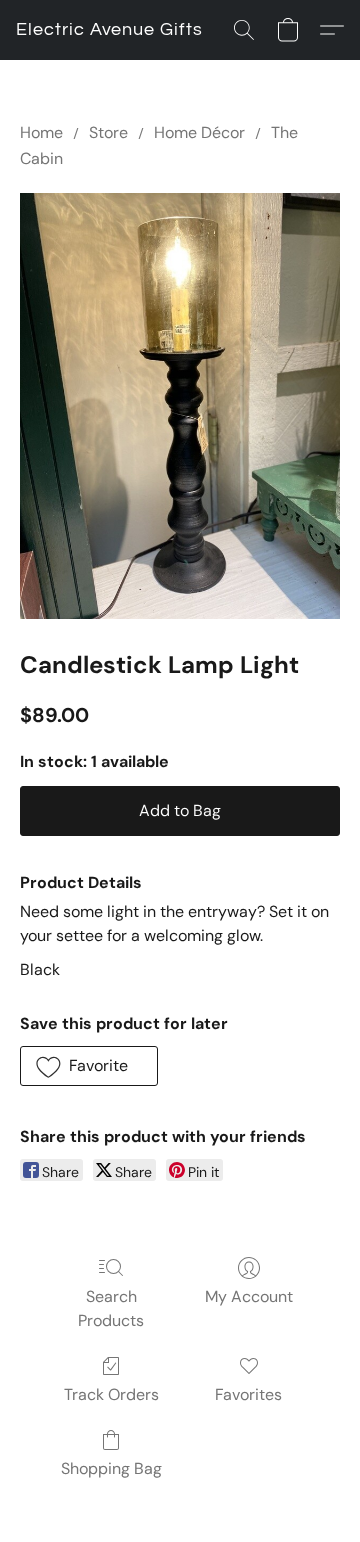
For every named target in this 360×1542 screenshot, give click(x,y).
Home (41, 132)
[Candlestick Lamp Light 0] (180, 406)
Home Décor (199, 132)
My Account (249, 1296)
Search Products (111, 1308)
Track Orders (111, 1394)
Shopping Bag (111, 1468)
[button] (109, 30)
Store (108, 132)
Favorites (248, 1394)
